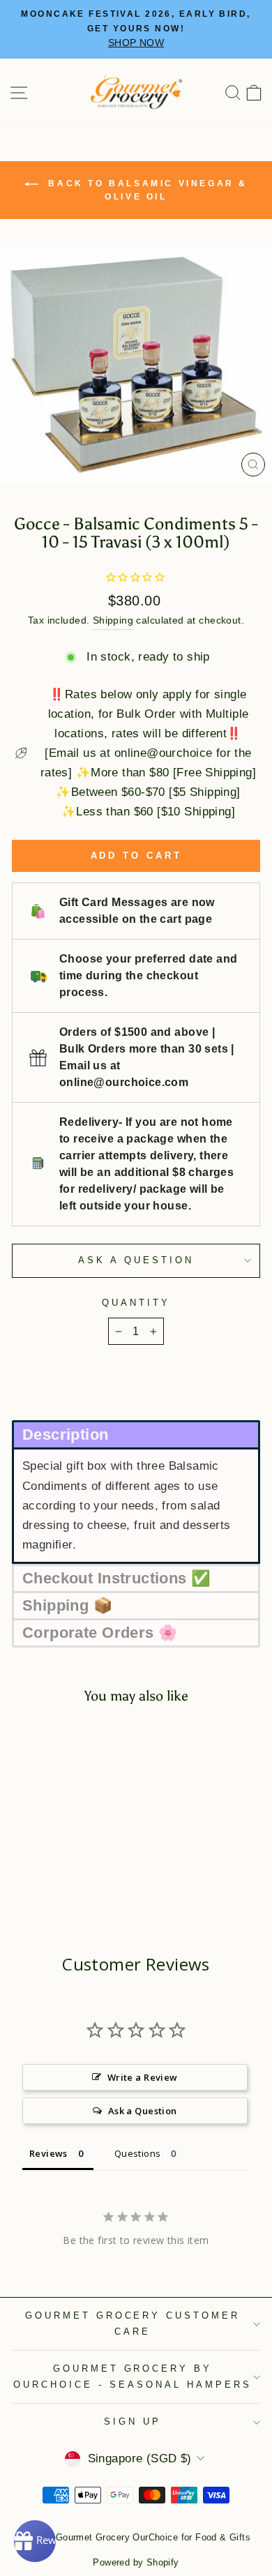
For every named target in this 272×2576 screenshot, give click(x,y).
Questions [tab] (138, 2153)
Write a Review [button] (143, 2077)
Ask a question (136, 1260)
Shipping (113, 620)
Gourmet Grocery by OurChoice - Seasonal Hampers (132, 2377)
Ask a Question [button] (143, 2111)
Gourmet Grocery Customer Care (133, 2323)
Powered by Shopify (136, 2563)
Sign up (133, 2421)
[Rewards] (35, 2541)
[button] (136, 1434)
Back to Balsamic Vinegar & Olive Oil (146, 190)
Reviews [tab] (48, 2153)
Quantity (136, 1303)
